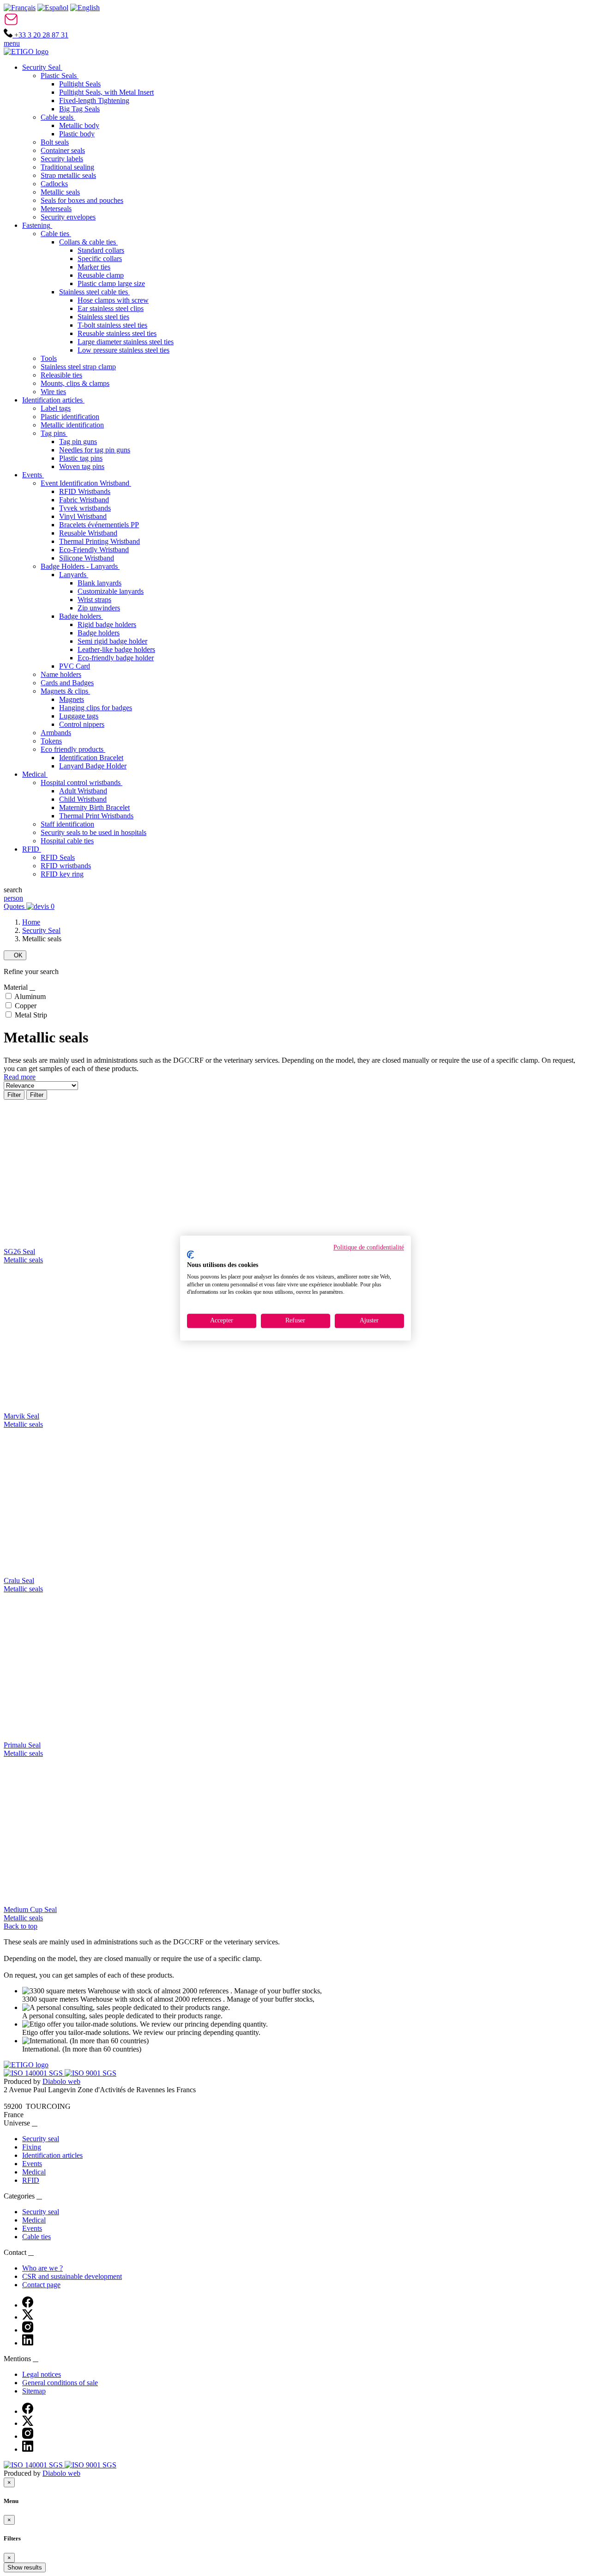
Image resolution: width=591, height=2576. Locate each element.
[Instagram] (28, 2330)
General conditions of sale (60, 2383)
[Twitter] (28, 2317)
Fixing (32, 2147)
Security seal (41, 2139)
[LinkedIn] (28, 2343)
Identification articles (52, 2155)
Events (32, 2164)
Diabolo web (61, 2081)
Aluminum (30, 996)
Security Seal (41, 930)
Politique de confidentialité (369, 1247)
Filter (14, 1095)
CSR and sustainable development (72, 2276)
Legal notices (42, 2374)
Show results (25, 2567)
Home (31, 922)
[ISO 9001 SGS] (90, 2073)
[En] (85, 8)
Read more (20, 1077)
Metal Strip (31, 1015)
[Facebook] (28, 2305)
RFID (31, 2180)
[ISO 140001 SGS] (34, 2073)
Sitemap (34, 2391)
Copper (26, 1006)
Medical (34, 2172)
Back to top (21, 1926)
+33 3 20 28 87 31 (40, 35)
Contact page (41, 2285)
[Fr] (20, 8)
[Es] (53, 8)
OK (15, 955)
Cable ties (36, 2237)
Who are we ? (42, 2268)
